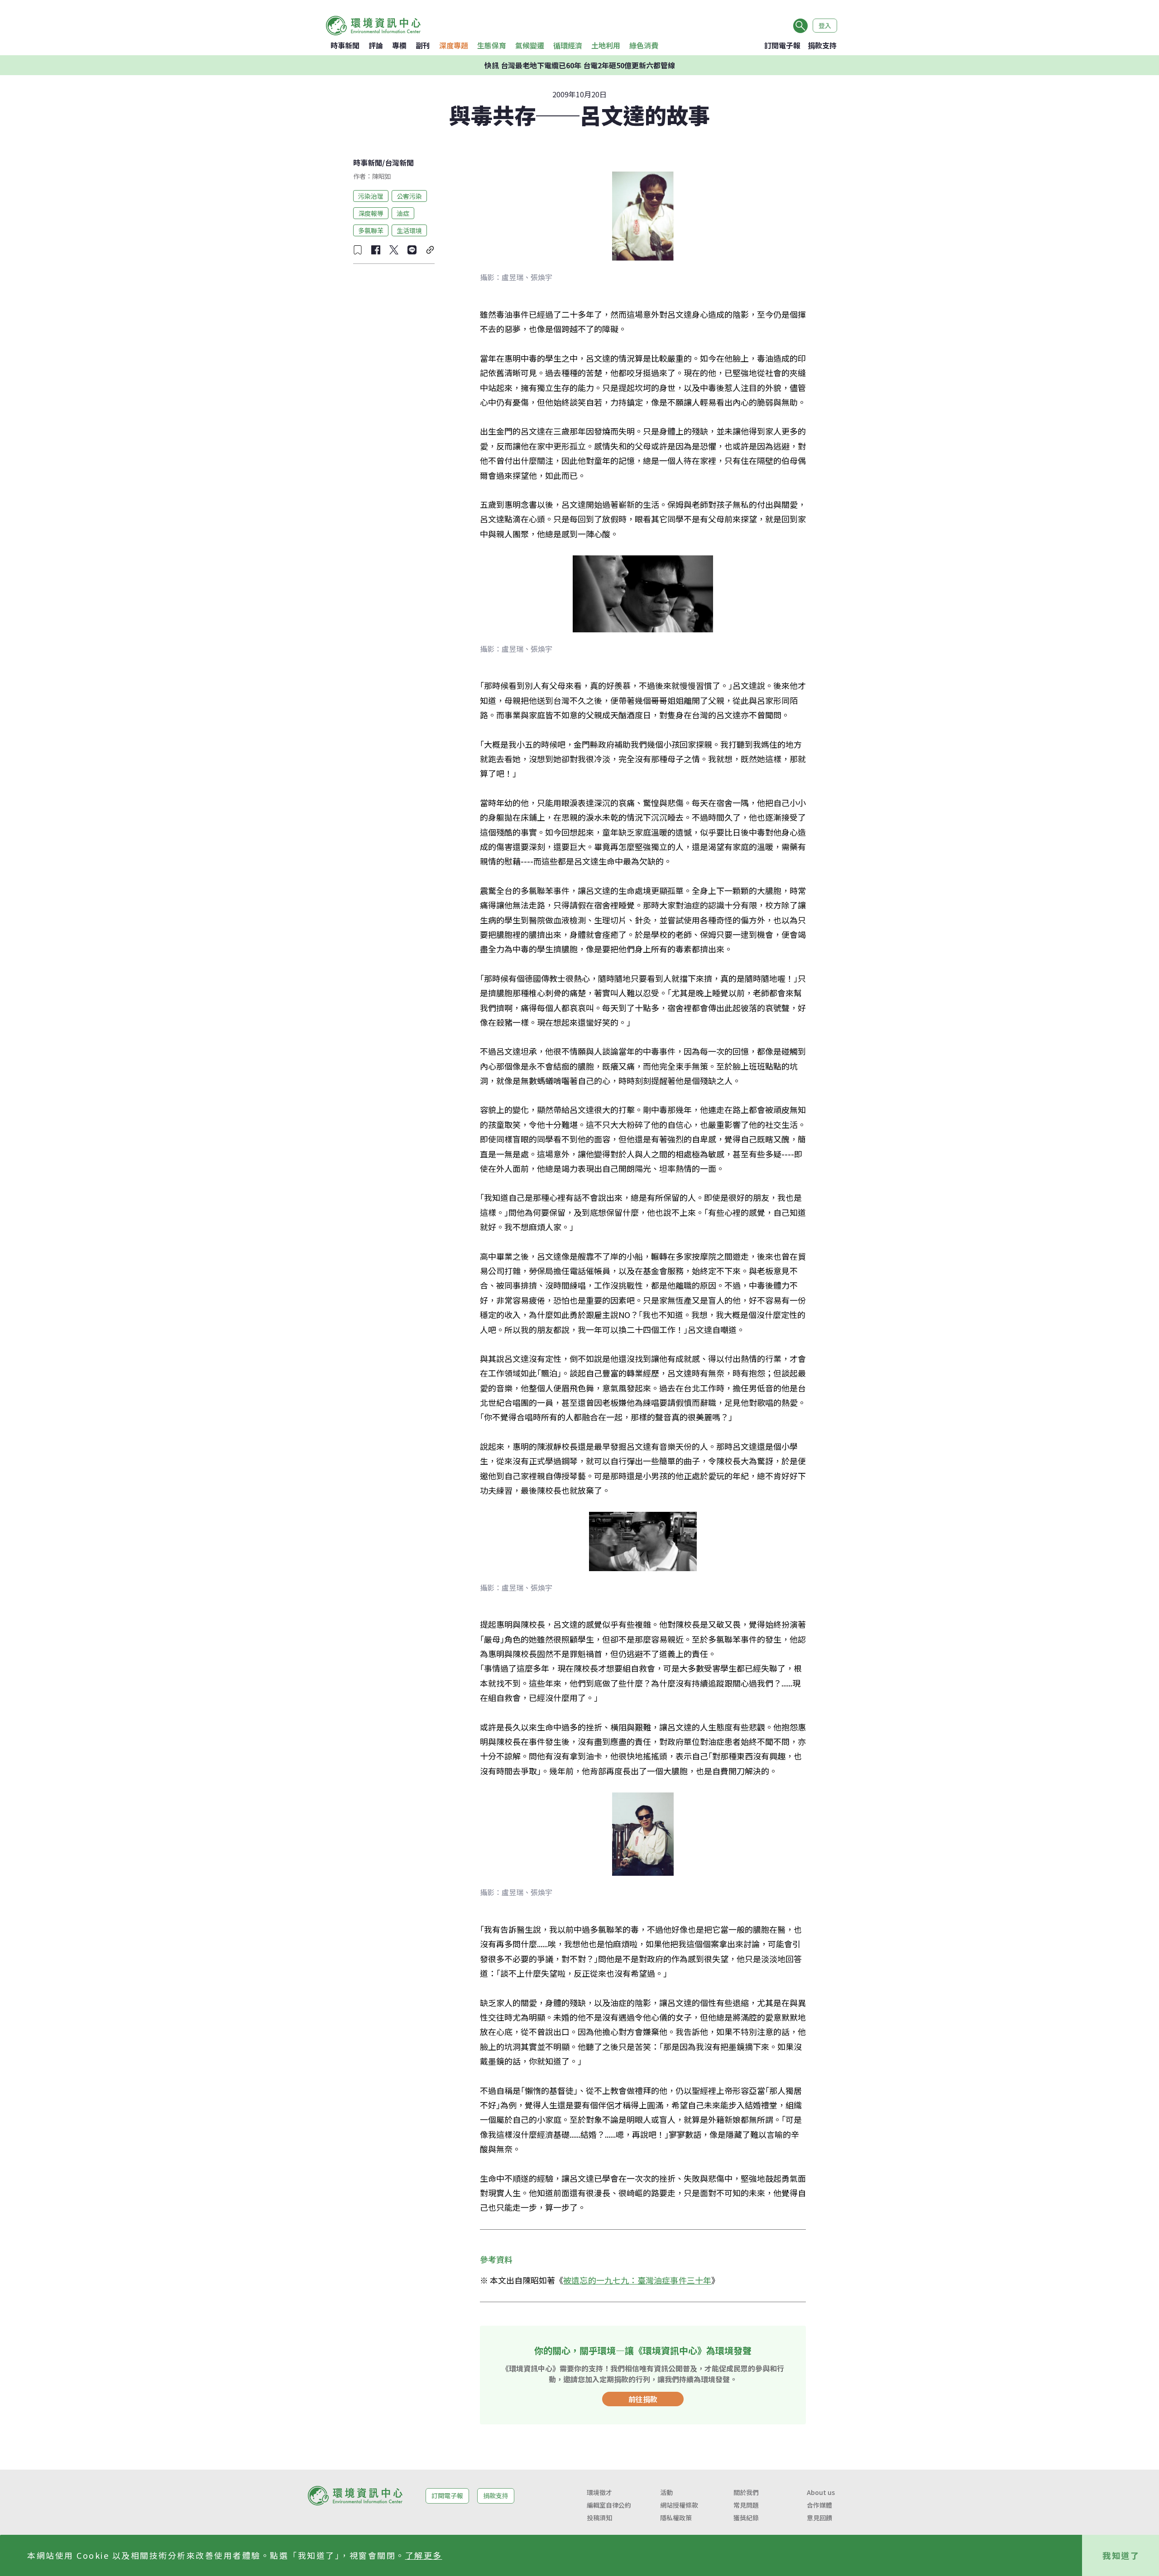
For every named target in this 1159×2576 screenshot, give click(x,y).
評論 (376, 45)
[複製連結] (430, 250)
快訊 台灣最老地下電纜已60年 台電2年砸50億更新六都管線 (580, 65)
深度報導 (371, 213)
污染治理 (371, 196)
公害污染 (409, 196)
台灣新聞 (399, 162)
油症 (403, 213)
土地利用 (606, 45)
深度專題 (454, 45)
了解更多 (424, 2555)
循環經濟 (568, 45)
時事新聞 (345, 45)
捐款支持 (822, 45)
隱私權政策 (676, 2518)
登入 (825, 25)
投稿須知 (599, 2518)
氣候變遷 (530, 45)
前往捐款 (643, 2399)
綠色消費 (644, 45)
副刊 (423, 45)
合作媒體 (819, 2505)
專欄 (399, 45)
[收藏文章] (358, 250)
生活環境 (409, 230)
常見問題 (746, 2505)
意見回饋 (819, 2518)
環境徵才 (599, 2492)
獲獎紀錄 (746, 2518)
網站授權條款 (679, 2505)
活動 (666, 2492)
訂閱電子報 (782, 45)
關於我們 (746, 2492)
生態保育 (492, 45)
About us (821, 2492)
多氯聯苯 (371, 230)
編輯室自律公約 (609, 2505)
